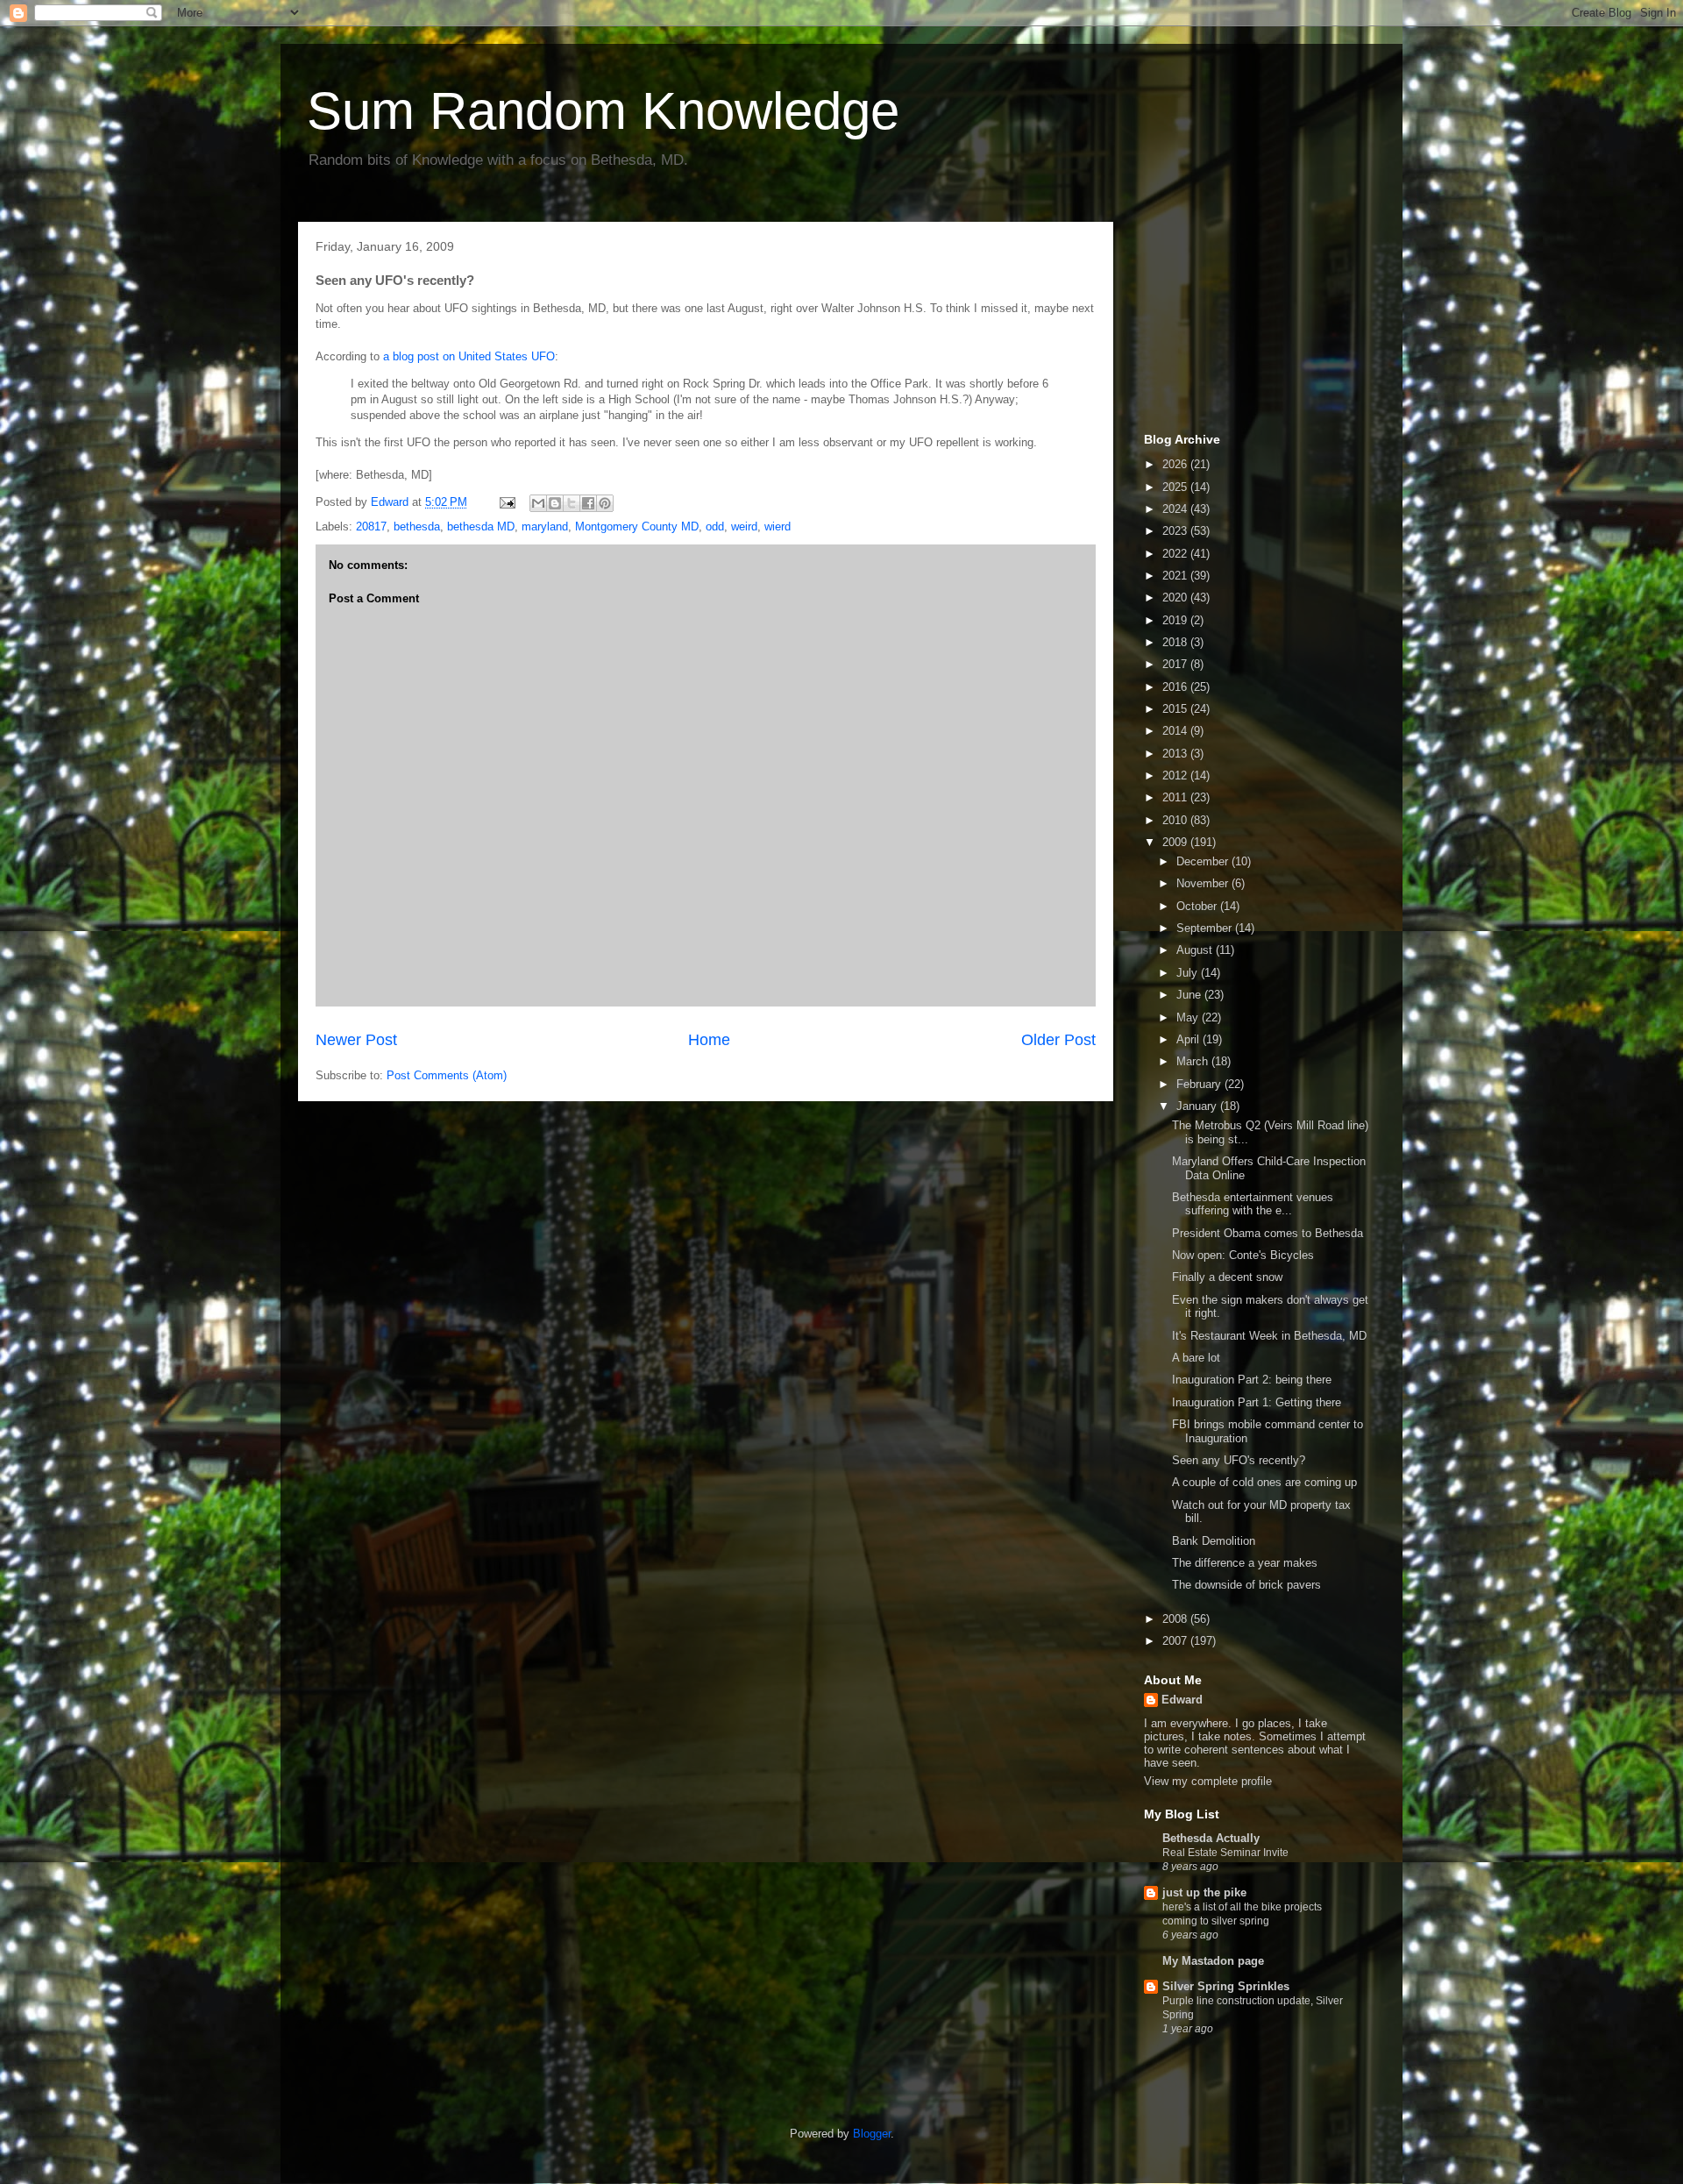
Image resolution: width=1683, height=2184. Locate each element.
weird (744, 526)
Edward (1182, 1700)
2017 (1176, 664)
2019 (1176, 620)
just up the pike (1204, 1892)
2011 (1176, 797)
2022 (1176, 554)
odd (715, 526)
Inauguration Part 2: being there (1252, 1380)
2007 (1176, 1641)
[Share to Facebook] (588, 503)
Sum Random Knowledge (603, 111)
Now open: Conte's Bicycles (1243, 1255)
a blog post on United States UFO (469, 356)
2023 (1176, 531)
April (1189, 1039)
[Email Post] (506, 502)
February (1200, 1084)
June (1190, 995)
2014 (1176, 731)
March (1194, 1061)
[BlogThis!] (555, 503)
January (1198, 1106)
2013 (1176, 754)
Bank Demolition (1214, 1541)
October (1198, 906)
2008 (1176, 1619)
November (1204, 883)
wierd (778, 526)
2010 (1176, 820)
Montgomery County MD (637, 526)
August (1196, 950)
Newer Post (356, 1040)
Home (709, 1040)
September (1206, 928)
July (1189, 973)
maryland (545, 526)
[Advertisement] (1232, 323)
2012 (1176, 775)
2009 (1176, 842)
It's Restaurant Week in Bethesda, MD (1269, 1336)
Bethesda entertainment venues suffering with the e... (1253, 1204)
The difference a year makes (1245, 1563)
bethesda (417, 526)
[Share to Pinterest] (605, 503)
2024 (1176, 509)
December (1204, 861)
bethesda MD (481, 526)
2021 (1176, 576)
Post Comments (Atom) (447, 1075)
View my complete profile (1208, 1781)
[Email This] (538, 503)
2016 (1176, 687)
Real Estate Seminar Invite (1225, 1853)
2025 (1176, 487)
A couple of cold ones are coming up (1264, 1482)
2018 (1176, 642)
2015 (1176, 709)
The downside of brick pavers (1246, 1585)
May (1189, 1017)
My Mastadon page (1213, 1961)
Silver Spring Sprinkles (1226, 1986)
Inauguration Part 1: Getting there (1257, 1402)
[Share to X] (572, 503)
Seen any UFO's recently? (1239, 1460)
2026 (1176, 464)
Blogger (872, 2134)
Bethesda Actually (1211, 1838)
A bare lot (1196, 1358)
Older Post (1058, 1040)
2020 (1176, 598)
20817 (371, 526)
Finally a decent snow (1227, 1277)
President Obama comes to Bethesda (1268, 1233)
